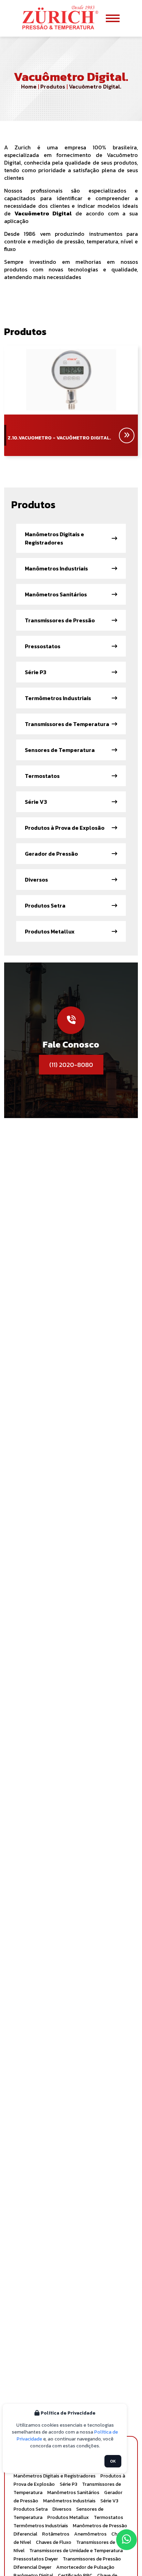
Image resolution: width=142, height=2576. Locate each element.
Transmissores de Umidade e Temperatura (76, 2551)
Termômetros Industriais (41, 2526)
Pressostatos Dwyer (36, 2559)
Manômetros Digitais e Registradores (54, 2476)
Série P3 (68, 2484)
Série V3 (109, 2501)
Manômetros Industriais (69, 2501)
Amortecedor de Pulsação (85, 2567)
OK (113, 2461)
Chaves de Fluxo (54, 2542)
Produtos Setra (31, 2509)
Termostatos (108, 2517)
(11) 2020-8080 (71, 1065)
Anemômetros (90, 2534)
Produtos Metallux (68, 2517)
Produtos (52, 86)
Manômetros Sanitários (73, 2493)
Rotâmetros (56, 2534)
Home (29, 86)
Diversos (62, 2509)
